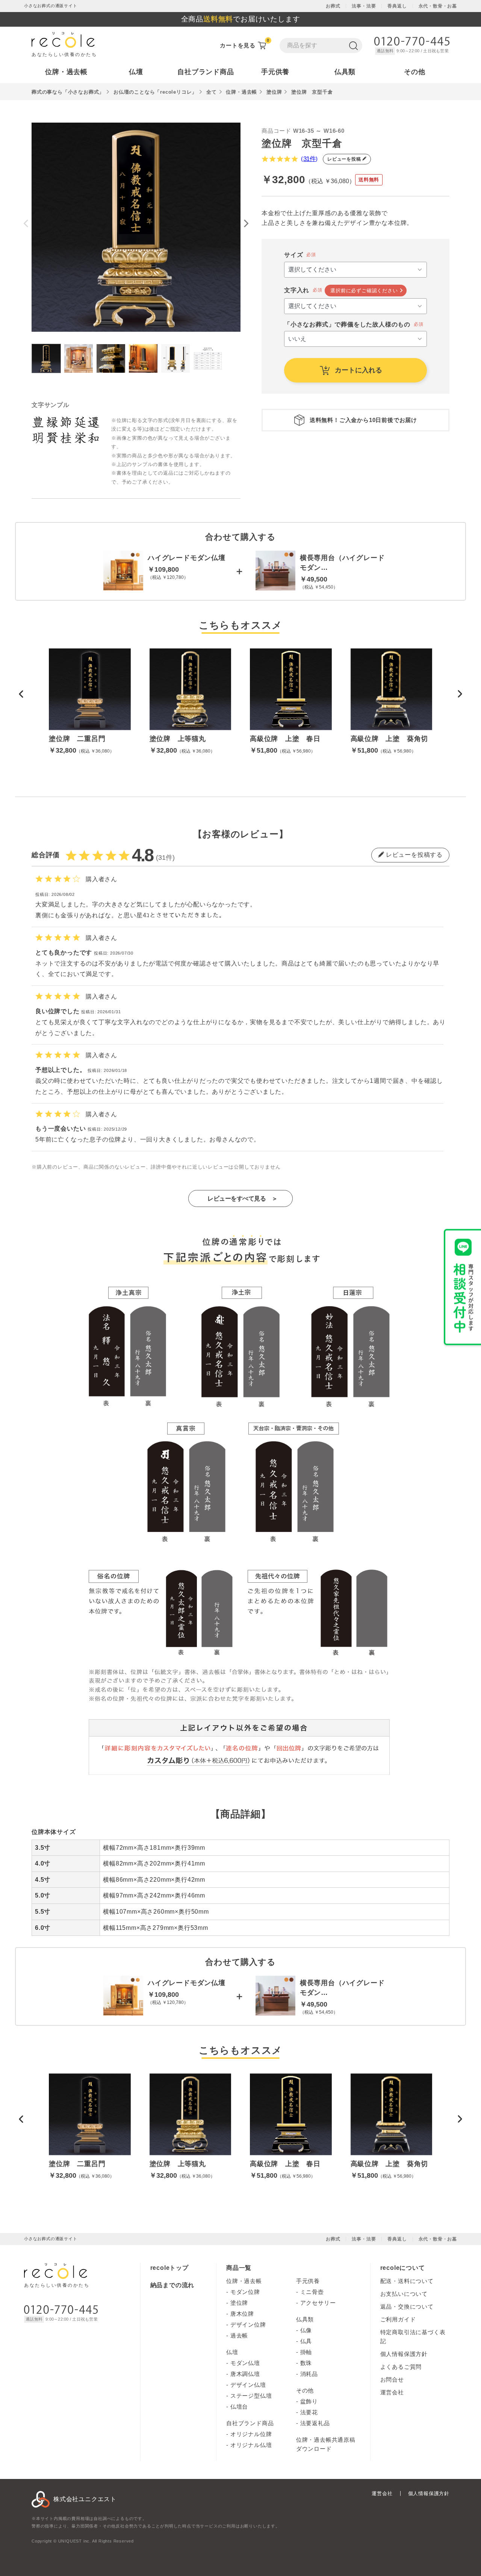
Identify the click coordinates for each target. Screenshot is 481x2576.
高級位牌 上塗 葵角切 (389, 739)
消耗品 (309, 2374)
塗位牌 (274, 92)
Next (246, 223)
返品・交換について (407, 2307)
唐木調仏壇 (245, 2374)
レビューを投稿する (413, 855)
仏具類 (305, 2319)
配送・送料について (407, 2281)
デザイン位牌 (248, 2325)
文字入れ (297, 290)
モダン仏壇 (245, 2363)
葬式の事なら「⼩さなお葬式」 (68, 92)
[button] (21, 694)
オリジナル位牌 (251, 2434)
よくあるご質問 (401, 2367)
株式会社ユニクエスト (85, 2499)
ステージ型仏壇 (251, 2396)
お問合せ (392, 2379)
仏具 (306, 2341)
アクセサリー (318, 2303)
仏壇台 (239, 2407)
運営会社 (392, 2392)
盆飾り (309, 2401)
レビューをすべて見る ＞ (242, 1198)
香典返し (397, 6)
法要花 (309, 2412)
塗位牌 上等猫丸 (178, 739)
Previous (26, 223)
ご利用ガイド (398, 2319)
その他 (305, 2390)
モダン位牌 (245, 2292)
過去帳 (239, 2335)
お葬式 (333, 6)
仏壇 (232, 2352)
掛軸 (306, 2352)
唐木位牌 (242, 2314)
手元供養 (308, 2281)
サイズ (293, 255)
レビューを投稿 (345, 159)
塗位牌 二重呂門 (77, 739)
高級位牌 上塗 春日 (285, 739)
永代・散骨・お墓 (438, 6)
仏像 (306, 2330)
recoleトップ (169, 2268)
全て (212, 92)
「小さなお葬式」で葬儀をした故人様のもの (347, 324)
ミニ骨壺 (312, 2292)
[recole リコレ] (56, 2274)
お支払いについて (404, 2294)
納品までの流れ (172, 2285)
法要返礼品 (315, 2423)
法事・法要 (364, 6)
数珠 (306, 2363)
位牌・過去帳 (241, 92)
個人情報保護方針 (404, 2354)
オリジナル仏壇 (251, 2445)
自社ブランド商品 (250, 2423)
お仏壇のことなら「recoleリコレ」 (155, 92)
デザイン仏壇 (248, 2385)
